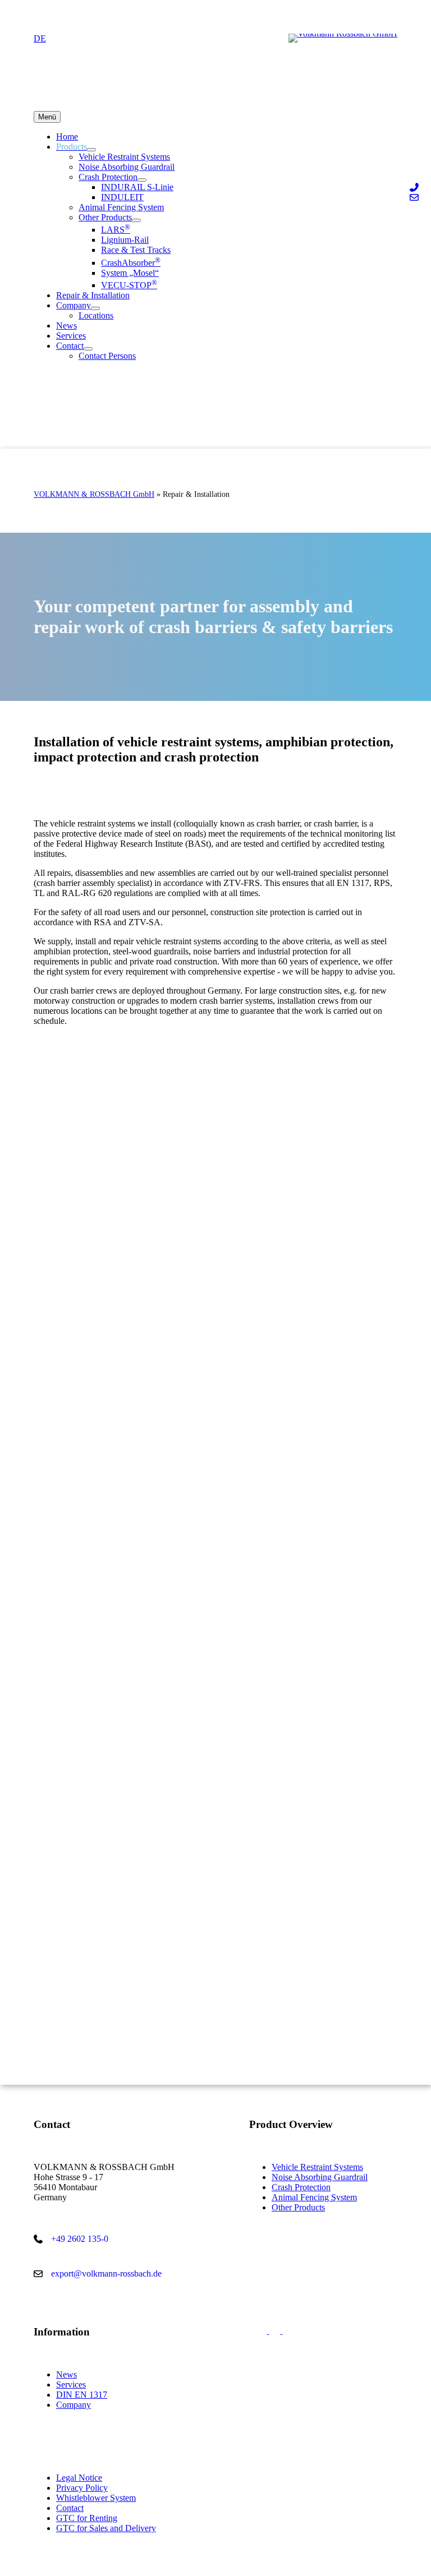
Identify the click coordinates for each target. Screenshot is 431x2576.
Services (71, 2385)
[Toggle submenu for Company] (95, 308)
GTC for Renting (87, 2518)
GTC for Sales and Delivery (106, 2528)
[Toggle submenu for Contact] (88, 349)
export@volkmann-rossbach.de (106, 2273)
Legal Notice (79, 2478)
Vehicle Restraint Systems (317, 2167)
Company (74, 2405)
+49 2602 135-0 (80, 2239)
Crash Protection (301, 2187)
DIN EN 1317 (82, 2395)
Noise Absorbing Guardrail (320, 2177)
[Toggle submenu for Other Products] (136, 220)
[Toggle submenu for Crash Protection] (142, 180)
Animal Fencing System (314, 2197)
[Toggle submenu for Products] (91, 150)
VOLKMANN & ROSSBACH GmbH (94, 494)
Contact (70, 2508)
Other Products (298, 2207)
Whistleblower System (96, 2498)
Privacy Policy (82, 2488)
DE (40, 38)
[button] (263, 2331)
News (67, 2374)
